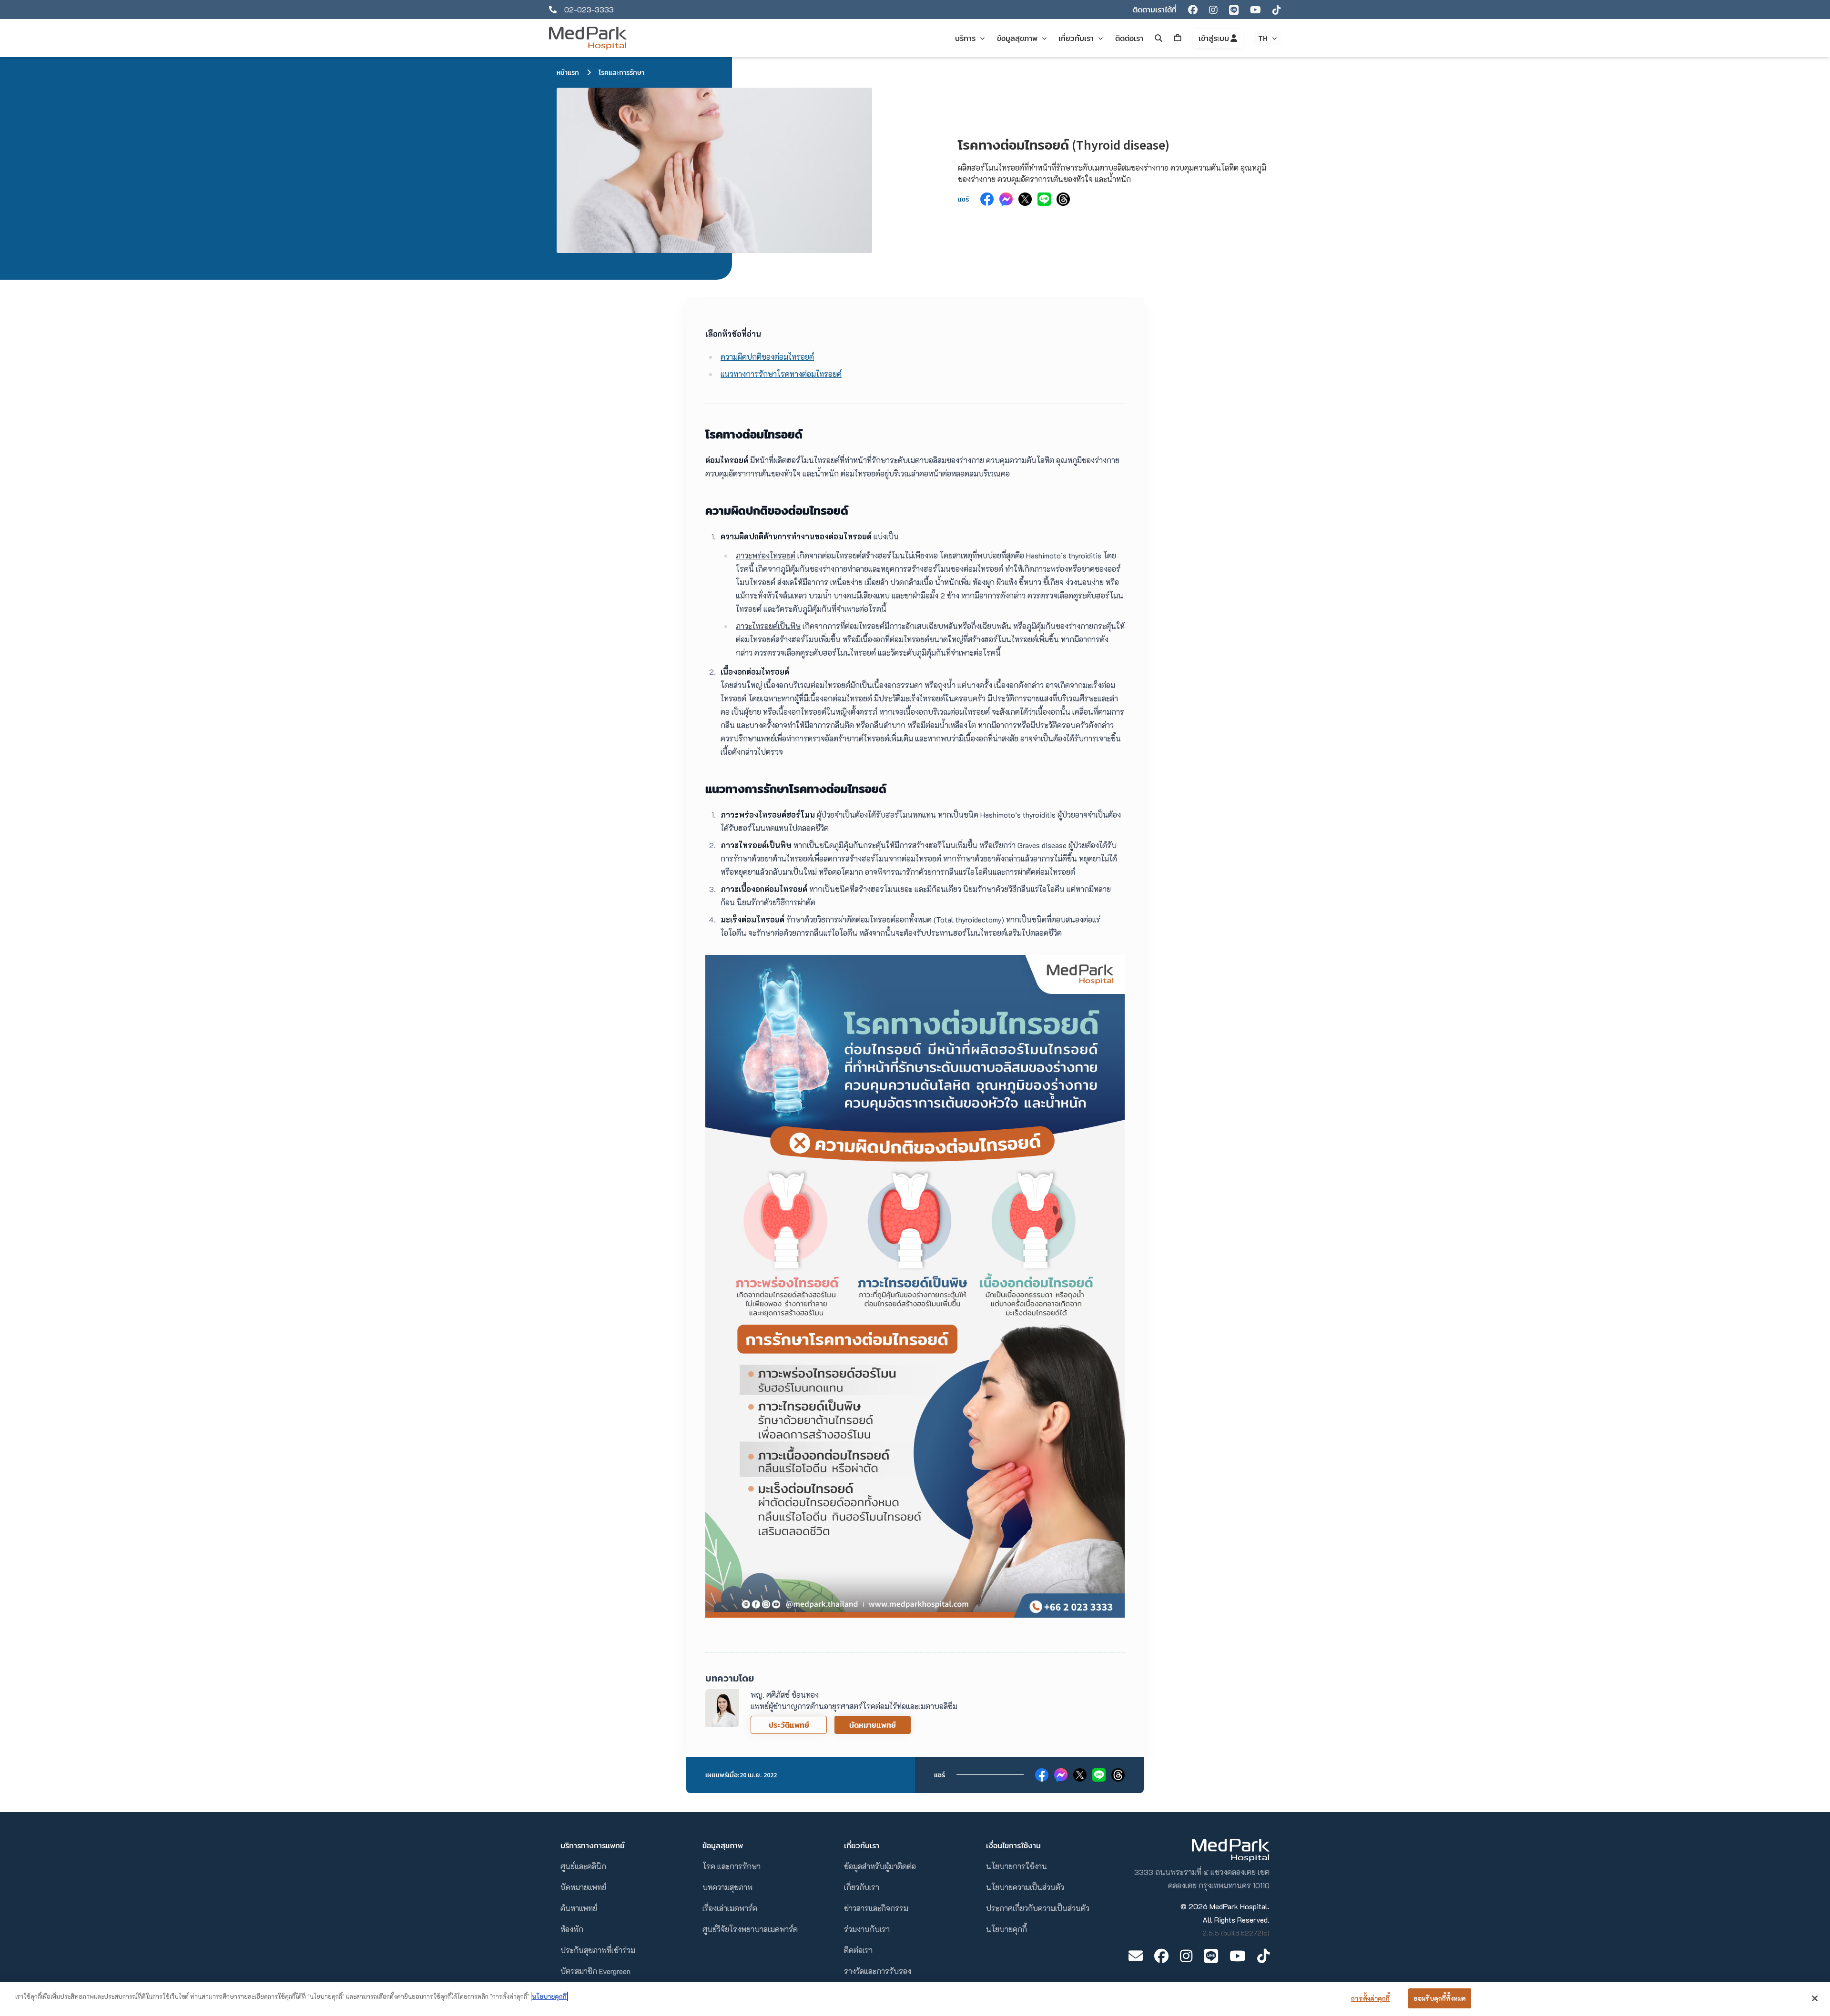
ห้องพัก (572, 1929)
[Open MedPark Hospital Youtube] (1238, 1956)
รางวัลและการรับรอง (878, 1971)
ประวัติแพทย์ (789, 1725)
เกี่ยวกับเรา (862, 1887)
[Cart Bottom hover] (1178, 38)
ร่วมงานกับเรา (867, 1929)
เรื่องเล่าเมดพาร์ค (730, 1908)
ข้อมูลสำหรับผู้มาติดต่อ (880, 1866)
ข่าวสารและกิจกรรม (876, 1908)
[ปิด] (1815, 1998)
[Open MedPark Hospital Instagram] (1186, 1956)
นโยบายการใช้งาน (1017, 1866)
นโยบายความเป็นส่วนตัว (1025, 1887)
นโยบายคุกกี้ (1006, 1929)
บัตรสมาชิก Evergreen (595, 1971)
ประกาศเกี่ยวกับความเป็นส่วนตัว (1038, 1908)
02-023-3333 (589, 9)
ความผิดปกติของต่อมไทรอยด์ (767, 357)
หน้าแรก (568, 72)
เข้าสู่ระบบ (1215, 38)
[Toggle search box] (1159, 38)
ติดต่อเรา (858, 1950)
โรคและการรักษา (621, 72)
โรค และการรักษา (732, 1866)
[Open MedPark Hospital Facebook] (1161, 1956)
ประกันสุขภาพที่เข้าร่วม (598, 1950)
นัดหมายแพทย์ (873, 1725)
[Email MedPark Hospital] (1136, 1956)
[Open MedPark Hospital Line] (1211, 1956)
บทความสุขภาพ (727, 1887)
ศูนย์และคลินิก (583, 1866)
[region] (915, 1999)
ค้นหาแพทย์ (579, 1908)
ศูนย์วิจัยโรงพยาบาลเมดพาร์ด (750, 1929)
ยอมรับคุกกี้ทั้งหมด (1440, 1998)
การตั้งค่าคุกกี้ (1370, 1998)
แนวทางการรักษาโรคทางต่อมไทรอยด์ (781, 374)
